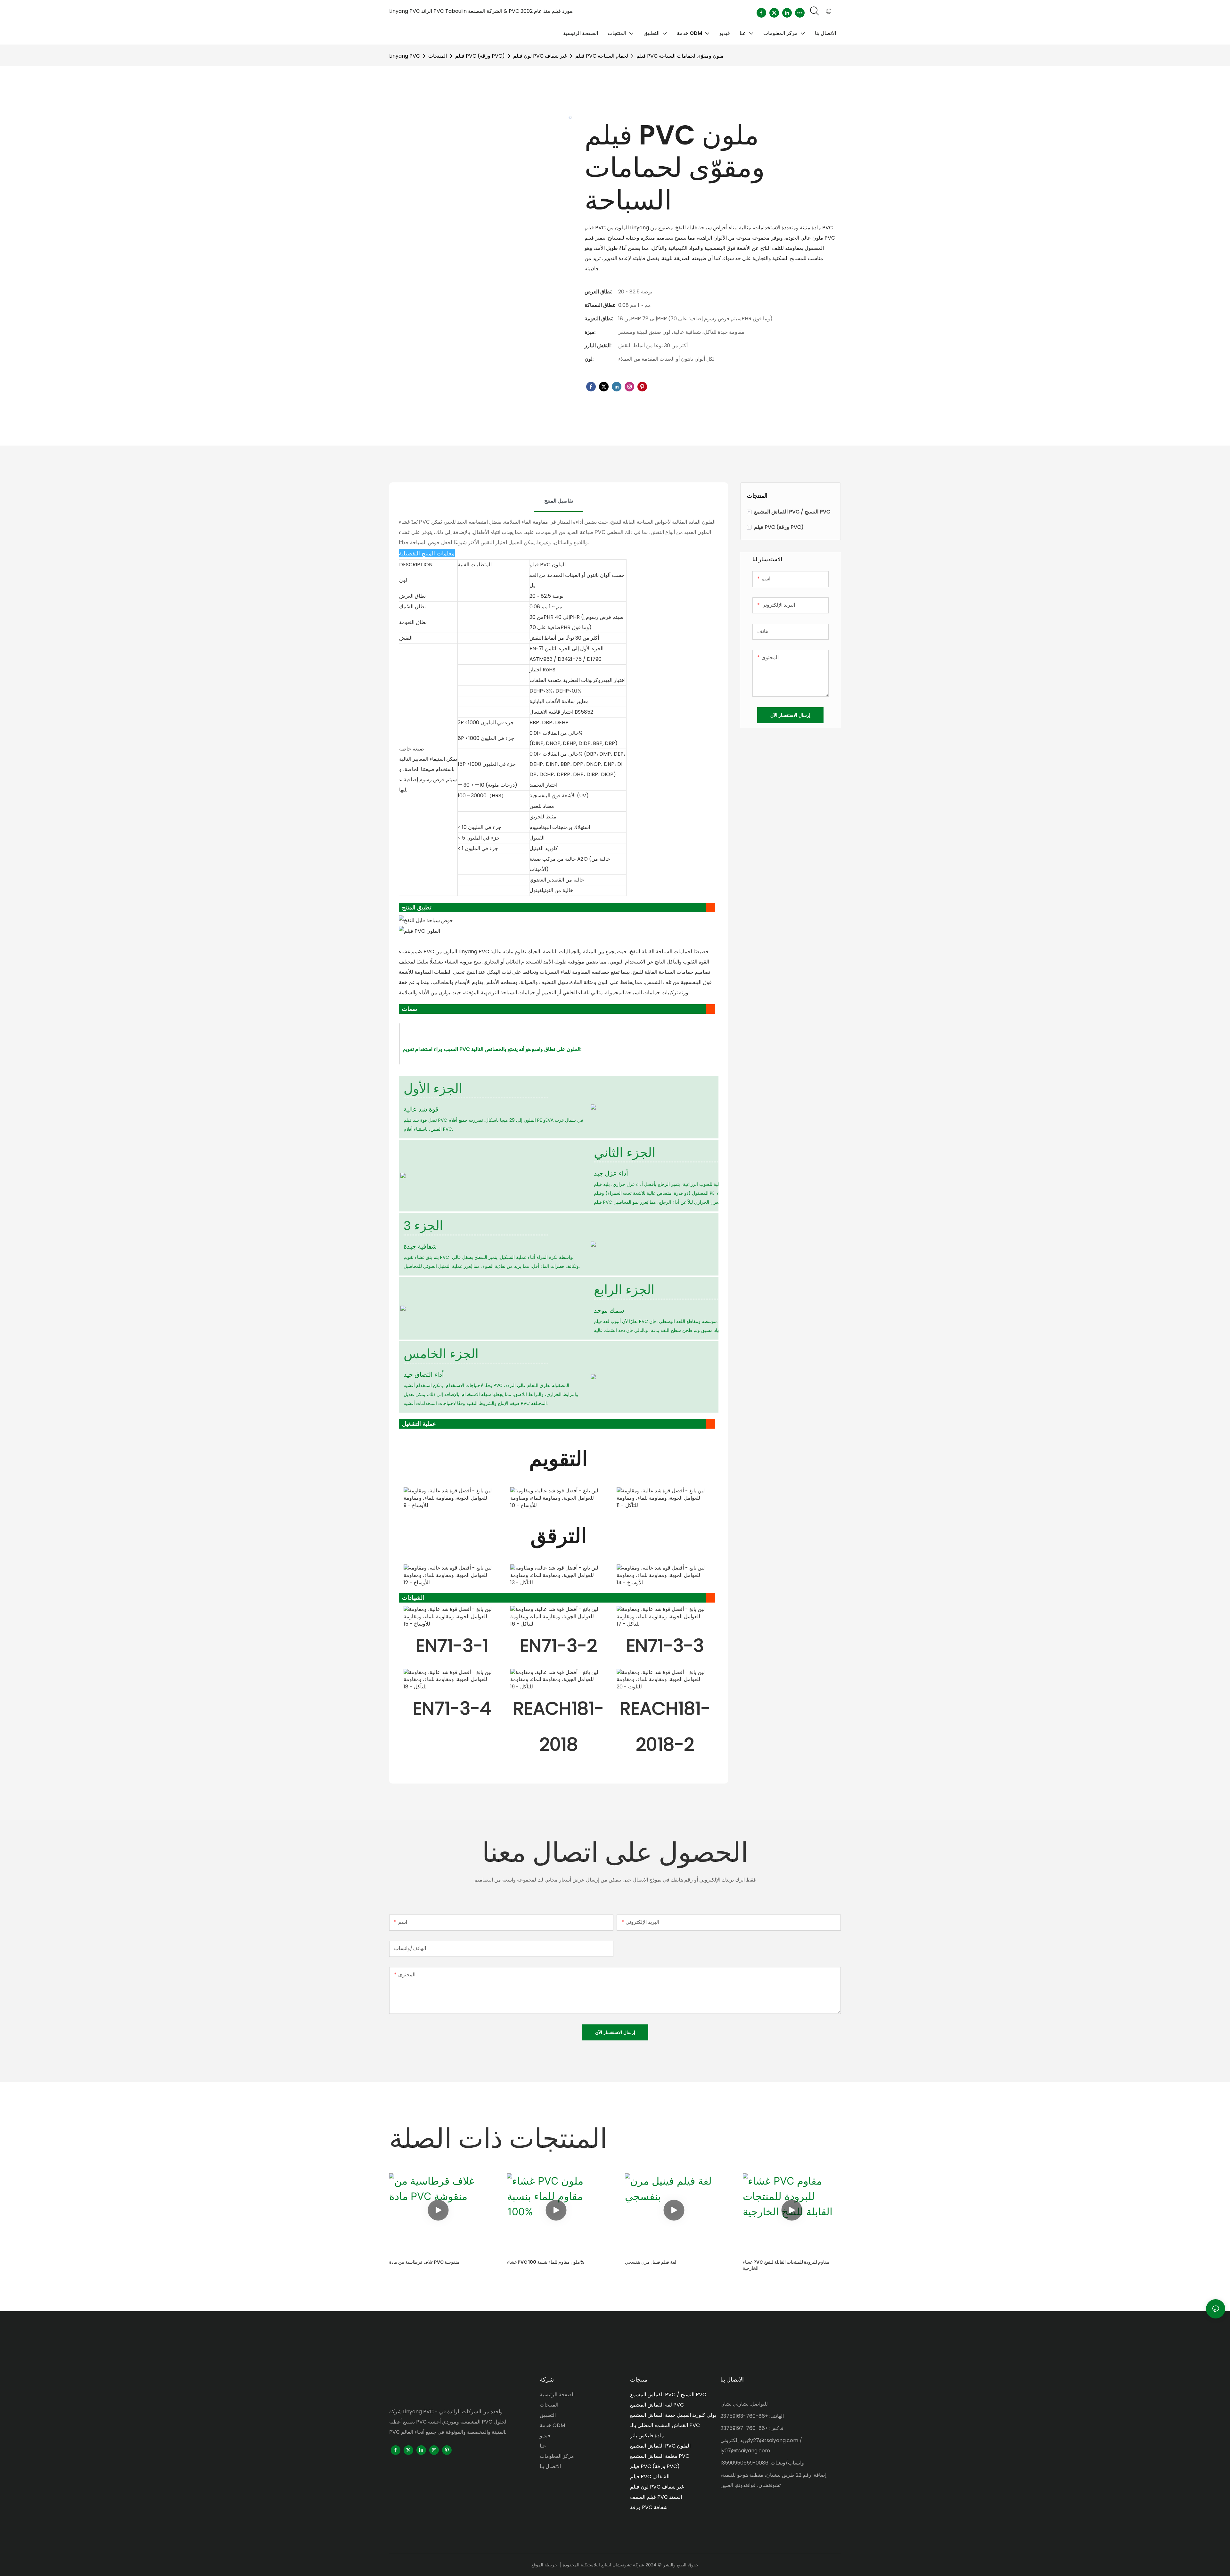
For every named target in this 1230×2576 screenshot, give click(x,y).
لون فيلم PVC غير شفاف (540, 56)
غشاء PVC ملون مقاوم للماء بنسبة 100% (546, 2262)
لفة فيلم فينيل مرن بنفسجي (651, 2262)
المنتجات (438, 56)
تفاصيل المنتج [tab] (559, 501)
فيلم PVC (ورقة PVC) (480, 56)
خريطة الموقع (544, 2565)
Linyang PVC (405, 56)
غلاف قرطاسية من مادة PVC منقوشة (424, 2262)
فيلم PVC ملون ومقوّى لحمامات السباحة (680, 56)
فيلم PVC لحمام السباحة (602, 56)
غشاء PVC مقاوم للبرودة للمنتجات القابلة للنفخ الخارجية (786, 2265)
